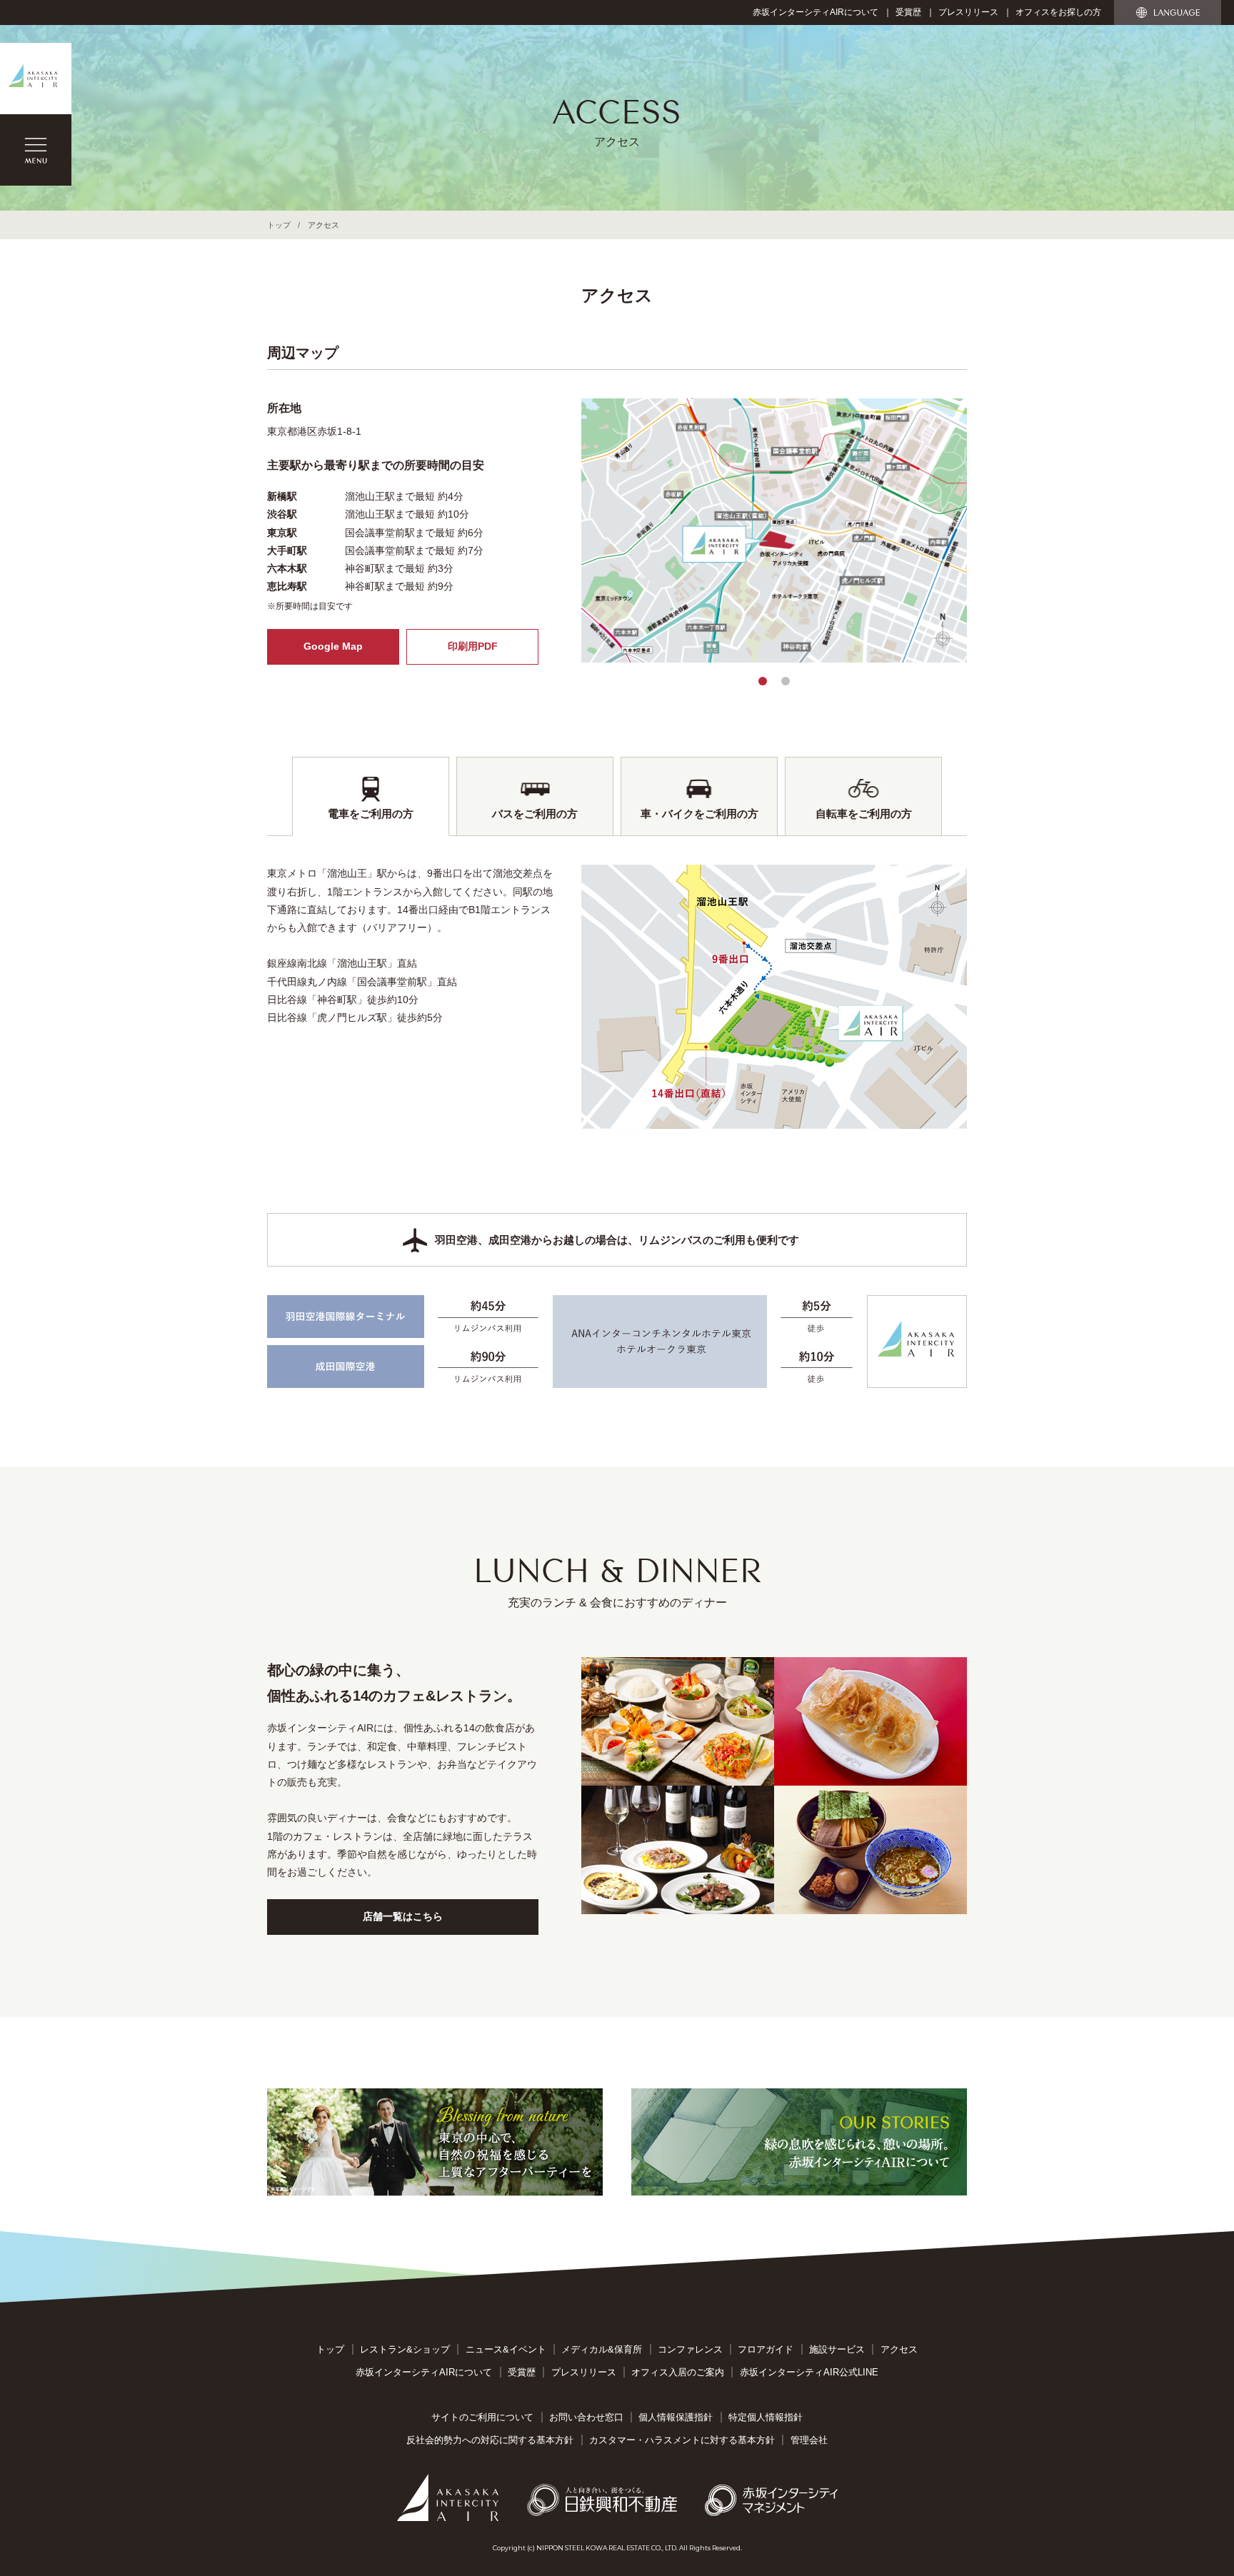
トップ (279, 225)
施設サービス (837, 2349)
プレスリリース (968, 12)
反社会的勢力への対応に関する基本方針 (490, 2440)
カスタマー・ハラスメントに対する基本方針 (682, 2440)
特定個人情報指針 (766, 2417)
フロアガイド (766, 2349)
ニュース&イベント (506, 2349)
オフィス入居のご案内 (678, 2372)
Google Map (333, 646)
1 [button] (763, 681)
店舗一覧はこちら (403, 1916)
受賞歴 (908, 12)
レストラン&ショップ (405, 2349)
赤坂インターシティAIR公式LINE (809, 2372)
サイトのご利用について (482, 2417)
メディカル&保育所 (602, 2349)
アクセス (899, 2349)
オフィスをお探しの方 (1058, 12)
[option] (774, 530)
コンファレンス (690, 2349)
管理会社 (809, 2440)
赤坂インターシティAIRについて (816, 12)
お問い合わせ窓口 (586, 2417)
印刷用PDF (473, 646)
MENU (36, 150)
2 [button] (786, 681)
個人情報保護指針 (676, 2417)
